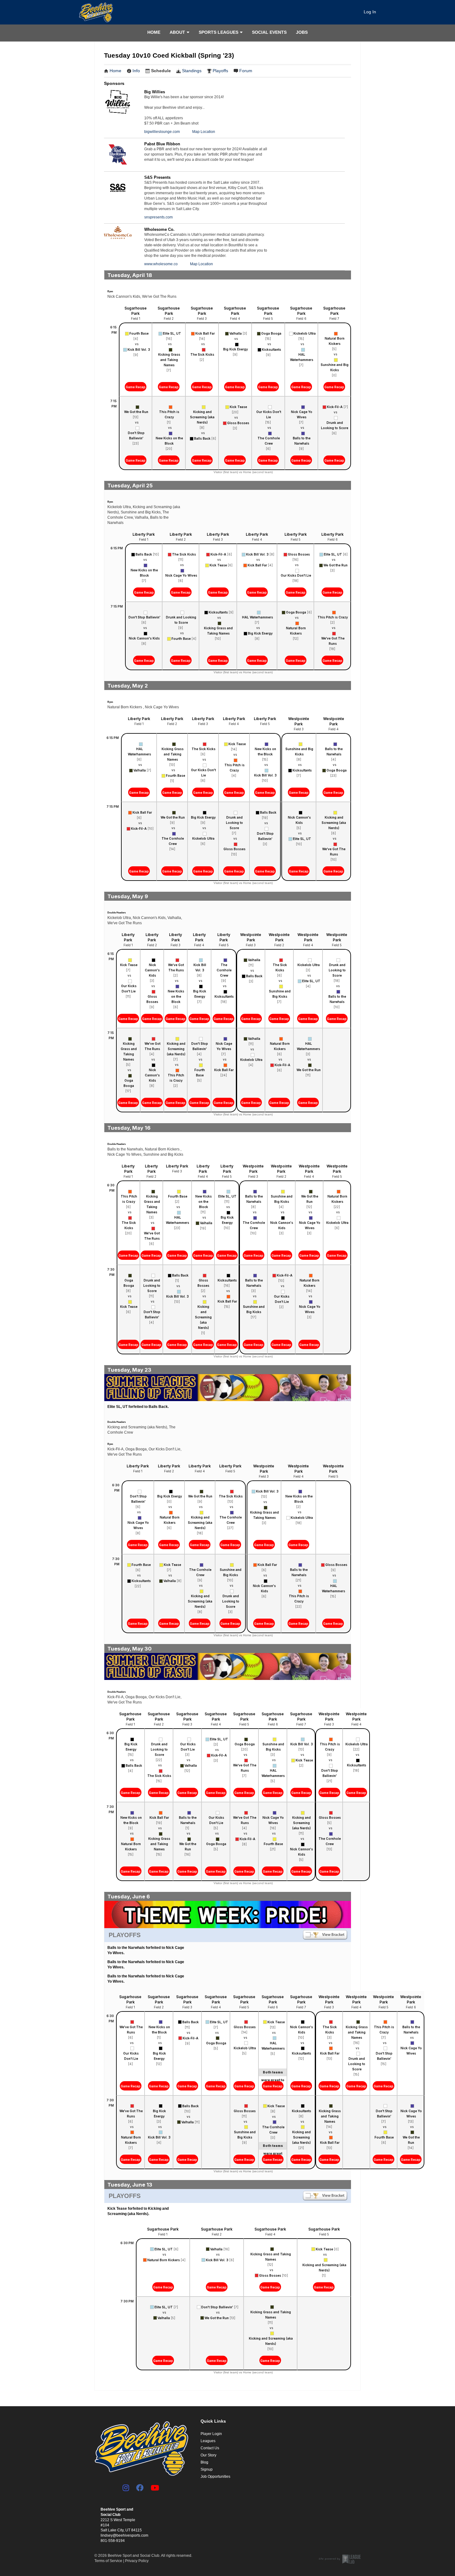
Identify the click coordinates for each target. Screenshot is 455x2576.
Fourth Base (139, 333)
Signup (207, 2469)
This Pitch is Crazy (169, 414)
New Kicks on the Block (169, 441)
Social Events (269, 32)
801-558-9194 (113, 2541)
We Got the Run (136, 412)
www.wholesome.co (161, 264)
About (177, 32)
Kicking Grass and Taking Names (169, 360)
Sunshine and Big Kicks (335, 367)
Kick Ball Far (205, 333)
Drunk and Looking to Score (335, 425)
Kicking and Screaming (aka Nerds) (202, 417)
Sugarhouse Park (136, 311)
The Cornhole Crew (269, 441)
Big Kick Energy (236, 349)
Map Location (204, 132)
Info (136, 71)
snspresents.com (158, 217)
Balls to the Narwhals (302, 441)
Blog (204, 2462)
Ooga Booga (271, 333)
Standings (192, 71)
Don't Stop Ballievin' (136, 435)
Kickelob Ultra (305, 333)
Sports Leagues (219, 32)
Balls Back (202, 438)
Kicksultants (271, 349)
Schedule (161, 71)
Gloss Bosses (238, 423)
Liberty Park (144, 534)
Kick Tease (238, 407)
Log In (370, 12)
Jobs (302, 32)
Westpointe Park (299, 721)
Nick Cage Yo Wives (302, 414)
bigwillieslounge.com (162, 132)
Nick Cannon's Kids (144, 638)
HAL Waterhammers (302, 357)
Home (154, 32)
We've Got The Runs (333, 641)
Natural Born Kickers (335, 341)
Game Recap (136, 387)
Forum (246, 71)
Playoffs (220, 71)
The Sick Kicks (202, 354)
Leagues (208, 2441)
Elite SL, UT (172, 333)
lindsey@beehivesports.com (124, 2535)
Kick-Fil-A (335, 407)
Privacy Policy (137, 2561)
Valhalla (236, 333)
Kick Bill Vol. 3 (139, 349)
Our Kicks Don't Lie (269, 414)
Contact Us (210, 2448)
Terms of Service (108, 2561)
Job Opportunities (215, 2477)
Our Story (208, 2455)
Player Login (211, 2434)
